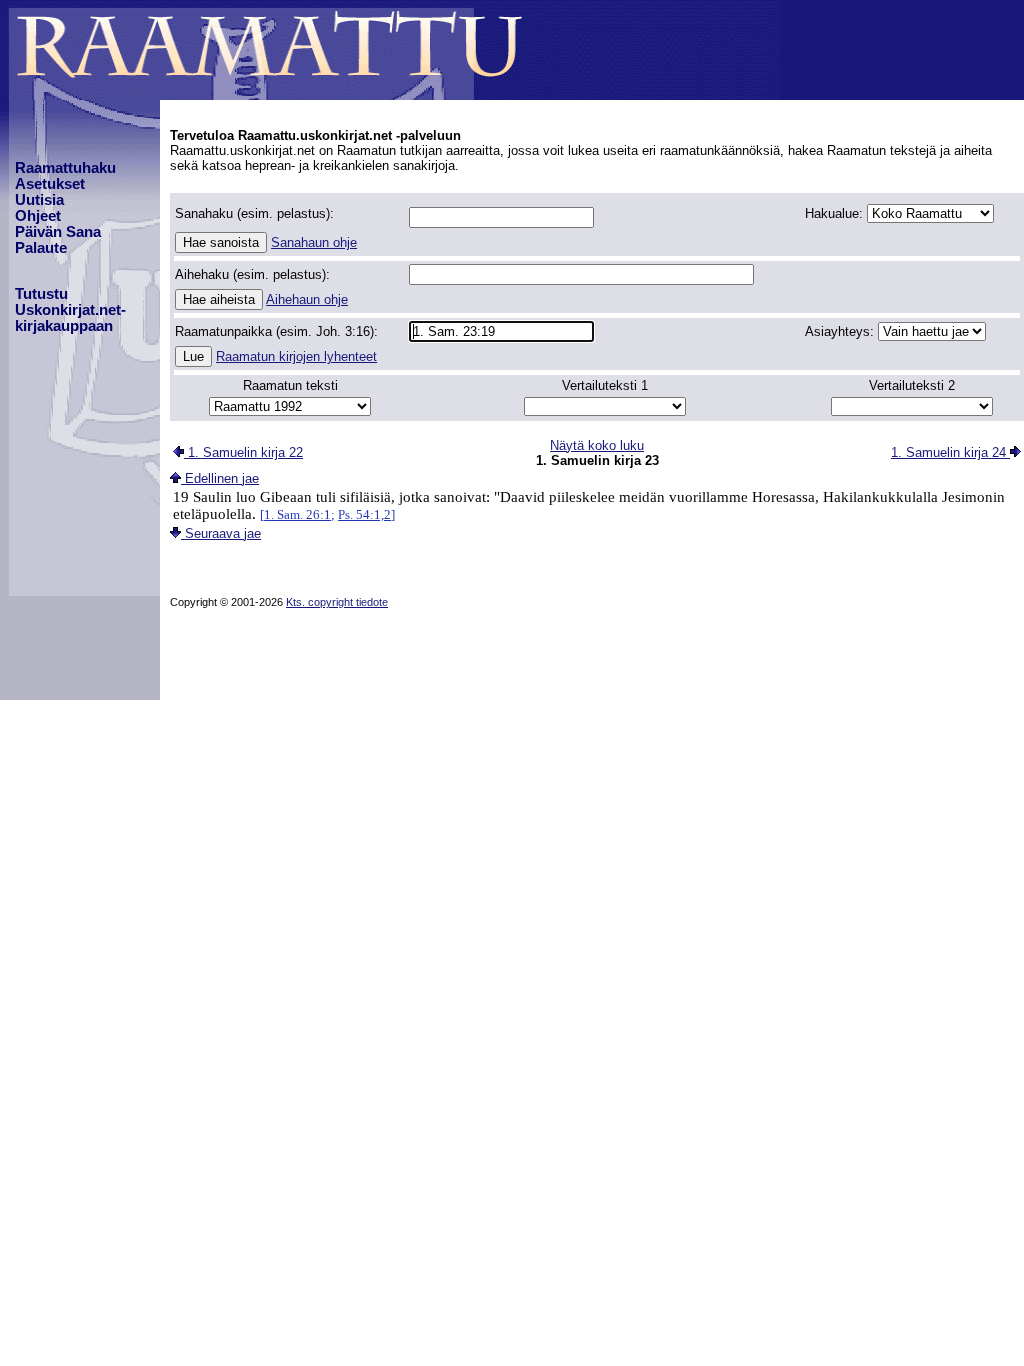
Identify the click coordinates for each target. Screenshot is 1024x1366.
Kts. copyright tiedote (337, 602)
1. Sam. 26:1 (297, 514)
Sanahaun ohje (314, 242)
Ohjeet (38, 216)
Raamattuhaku (65, 168)
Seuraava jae (221, 533)
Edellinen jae (220, 478)
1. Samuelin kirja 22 (243, 452)
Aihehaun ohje (307, 299)
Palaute (41, 248)
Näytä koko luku (597, 445)
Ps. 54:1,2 (364, 514)
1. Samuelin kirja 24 (950, 452)
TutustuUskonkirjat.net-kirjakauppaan (70, 310)
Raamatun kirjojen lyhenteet (296, 356)
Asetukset (50, 184)
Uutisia (39, 200)
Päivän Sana (58, 232)
